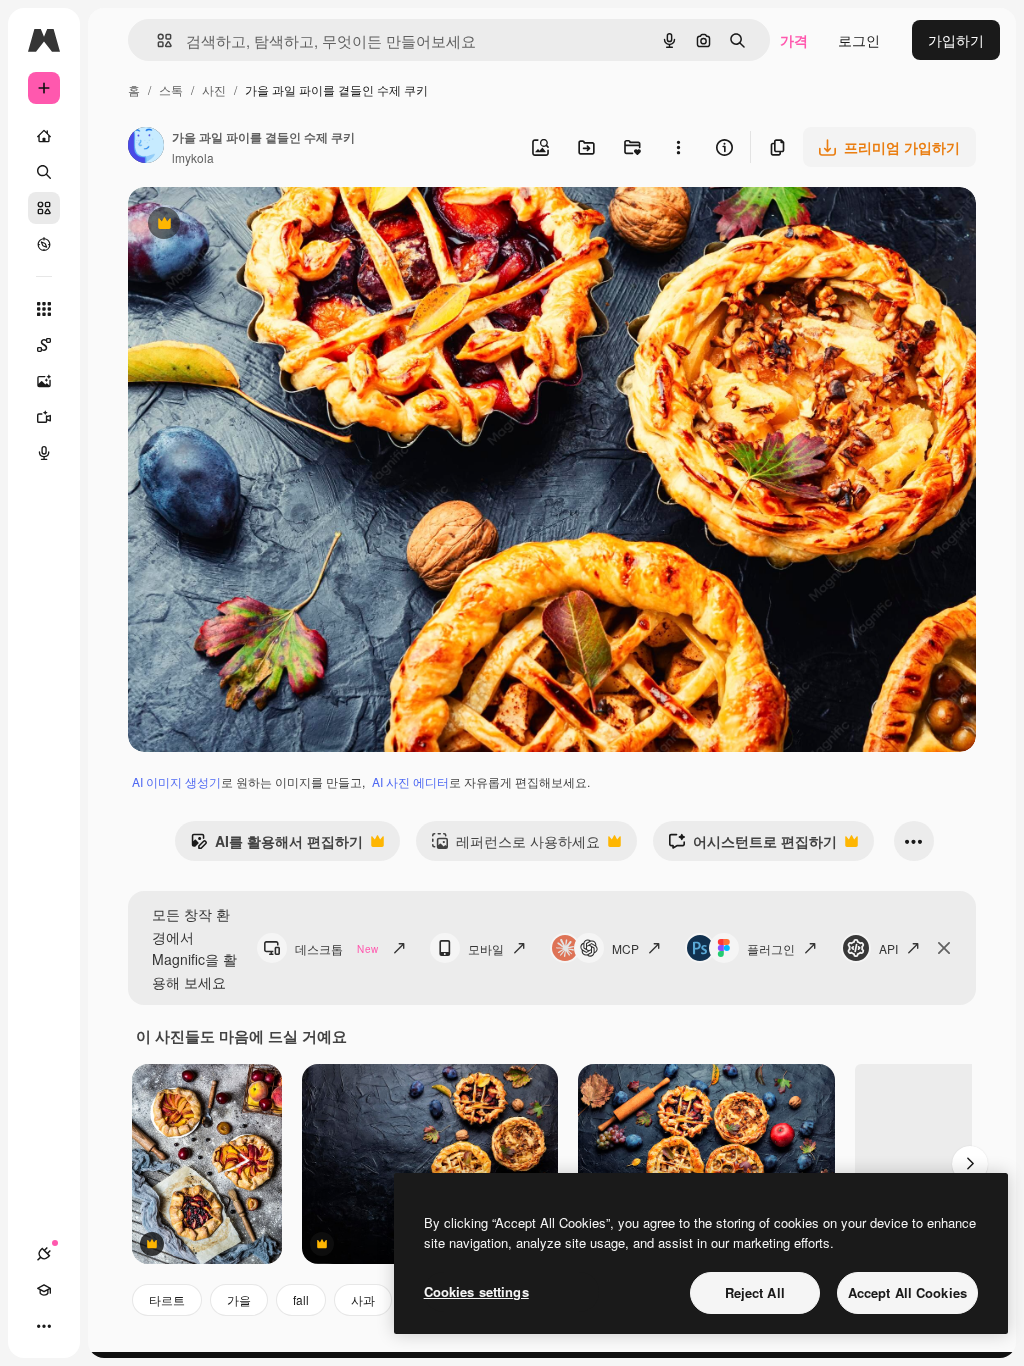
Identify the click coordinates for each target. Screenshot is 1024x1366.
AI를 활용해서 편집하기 (276, 846)
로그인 (859, 40)
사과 (363, 1299)
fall (301, 1299)
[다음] (970, 1164)
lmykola (193, 157)
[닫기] (944, 948)
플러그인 (771, 948)
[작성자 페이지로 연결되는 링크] (146, 147)
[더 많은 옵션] (678, 147)
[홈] (44, 136)
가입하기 (956, 40)
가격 (794, 40)
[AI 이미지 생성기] (44, 381)
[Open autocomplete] (156, 40)
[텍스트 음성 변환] (44, 453)
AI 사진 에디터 (410, 781)
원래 (243, 225)
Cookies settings (476, 1291)
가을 (239, 1299)
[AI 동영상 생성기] (44, 417)
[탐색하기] (44, 244)
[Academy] (44, 1290)
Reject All (755, 1292)
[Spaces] (44, 345)
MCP (625, 948)
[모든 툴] (44, 309)
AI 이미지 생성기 (176, 781)
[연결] (44, 1254)
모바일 (486, 948)
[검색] (44, 172)
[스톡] (44, 208)
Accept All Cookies (907, 1292)
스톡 (171, 89)
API (888, 948)
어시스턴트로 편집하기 (752, 846)
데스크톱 (336, 948)
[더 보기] (44, 1326)
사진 (214, 89)
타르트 (167, 1299)
